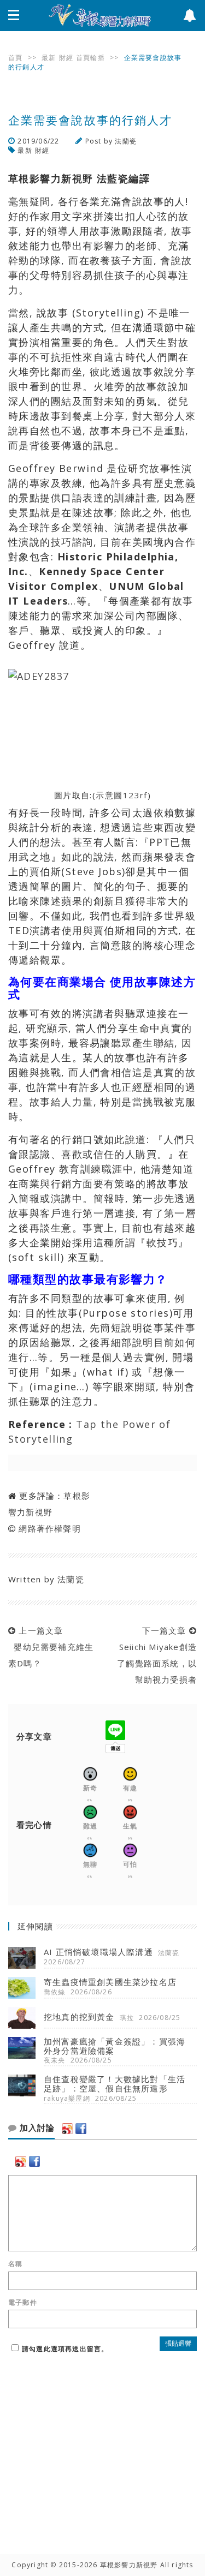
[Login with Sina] (67, 2129)
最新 (49, 58)
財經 (66, 58)
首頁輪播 (90, 58)
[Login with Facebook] (81, 2129)
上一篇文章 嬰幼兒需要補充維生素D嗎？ (51, 1647)
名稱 (15, 2264)
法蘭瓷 (126, 141)
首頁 (15, 58)
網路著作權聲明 (49, 1528)
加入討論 (36, 2128)
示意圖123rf (122, 795)
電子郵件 (23, 2303)
